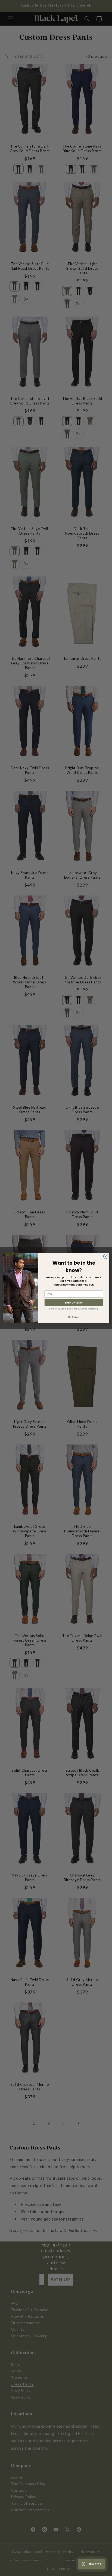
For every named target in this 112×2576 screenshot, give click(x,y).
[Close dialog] (106, 1256)
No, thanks (74, 1317)
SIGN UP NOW (74, 1302)
